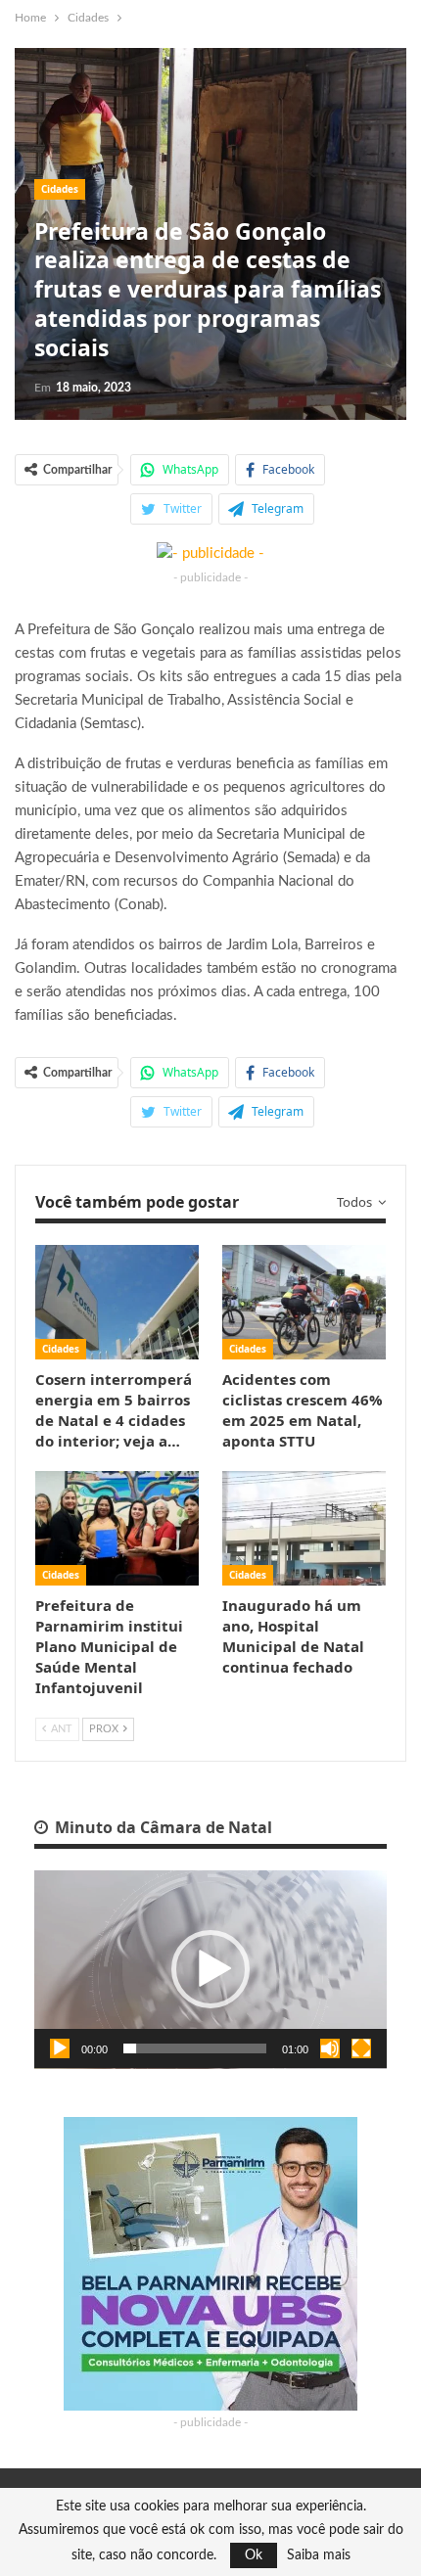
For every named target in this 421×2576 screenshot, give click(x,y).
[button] (210, 1969)
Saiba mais (319, 2555)
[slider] (195, 2048)
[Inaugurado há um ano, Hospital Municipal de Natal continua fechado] (304, 1528)
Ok (254, 2555)
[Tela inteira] (361, 2048)
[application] (210, 1970)
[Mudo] (330, 2048)
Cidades (60, 189)
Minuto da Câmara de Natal (162, 1827)
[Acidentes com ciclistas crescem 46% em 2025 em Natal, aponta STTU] (304, 1302)
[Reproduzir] (60, 2048)
